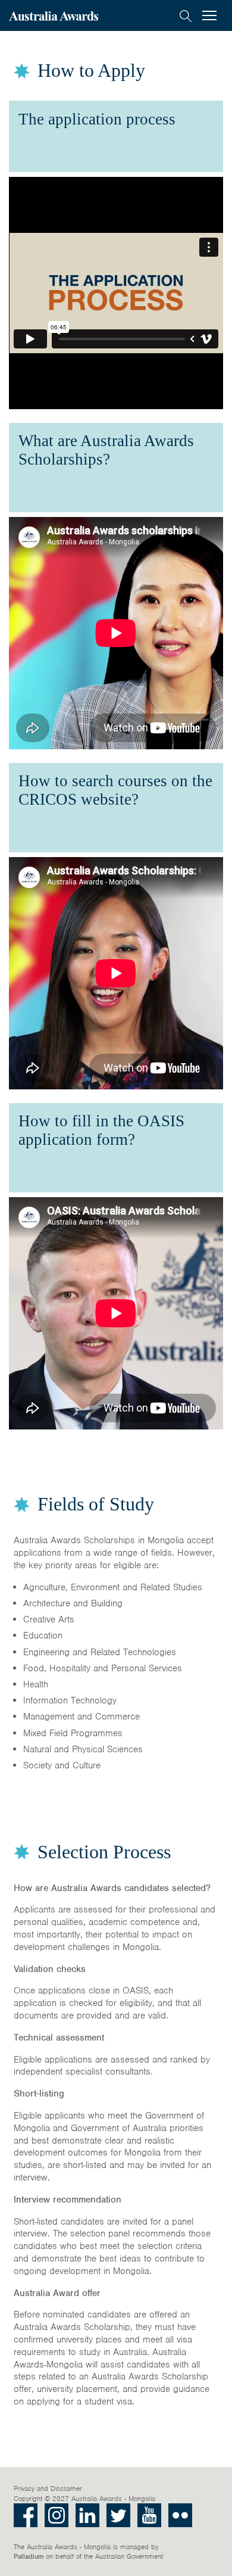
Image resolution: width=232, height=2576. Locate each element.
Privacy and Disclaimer (48, 2488)
